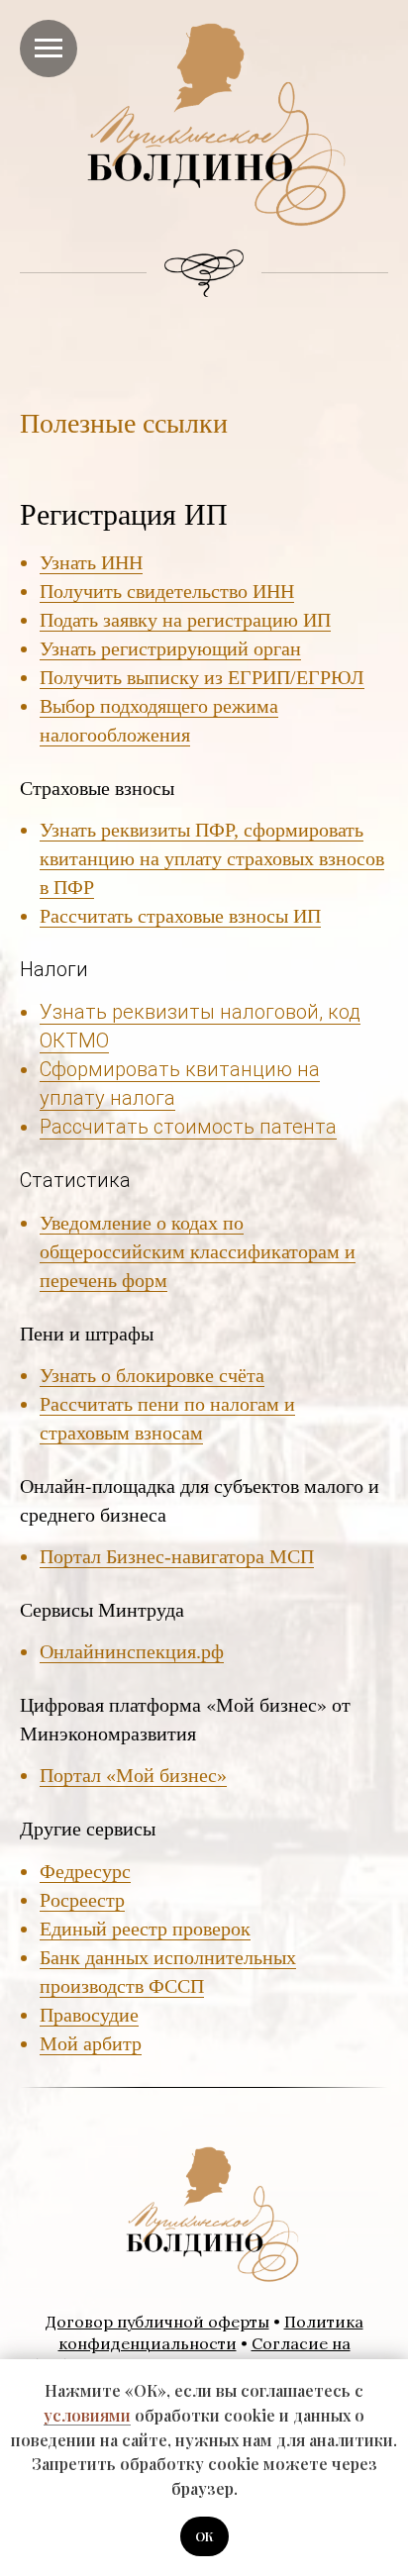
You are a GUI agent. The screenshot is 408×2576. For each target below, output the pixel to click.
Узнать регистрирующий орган (170, 648)
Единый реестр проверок (145, 1929)
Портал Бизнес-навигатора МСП (177, 1556)
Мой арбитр (91, 2043)
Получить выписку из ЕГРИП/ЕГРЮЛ (202, 677)
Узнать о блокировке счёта (152, 1375)
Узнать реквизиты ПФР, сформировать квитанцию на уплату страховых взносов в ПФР (212, 858)
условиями (87, 2415)
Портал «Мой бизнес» (133, 1775)
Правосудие (89, 2015)
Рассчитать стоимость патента (188, 1127)
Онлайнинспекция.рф (132, 1651)
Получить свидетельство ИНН (167, 591)
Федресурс (85, 1871)
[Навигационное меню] (49, 49)
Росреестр (82, 1900)
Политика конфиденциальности (211, 2332)
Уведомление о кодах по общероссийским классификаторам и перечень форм (198, 1251)
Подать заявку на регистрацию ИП (185, 620)
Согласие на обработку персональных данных (185, 2354)
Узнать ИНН (91, 562)
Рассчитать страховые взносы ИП (180, 916)
